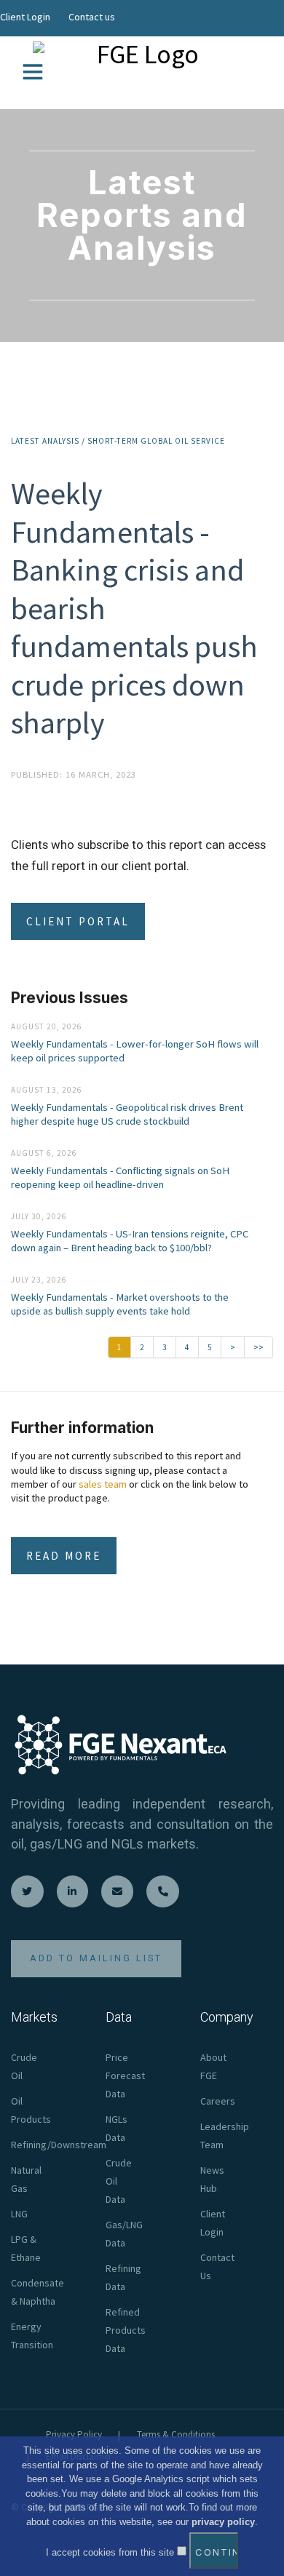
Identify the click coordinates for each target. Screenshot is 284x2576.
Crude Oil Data (119, 2181)
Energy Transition (32, 2336)
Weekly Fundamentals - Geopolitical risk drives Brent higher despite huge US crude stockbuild (127, 1114)
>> (259, 1347)
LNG (19, 2214)
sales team (103, 1484)
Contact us (92, 17)
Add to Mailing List (96, 1958)
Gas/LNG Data (124, 2234)
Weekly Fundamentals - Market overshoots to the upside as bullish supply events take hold (120, 1304)
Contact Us (217, 2266)
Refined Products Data (126, 2330)
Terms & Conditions (176, 2435)
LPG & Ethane (26, 2248)
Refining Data (123, 2277)
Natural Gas (26, 2179)
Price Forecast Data (125, 2075)
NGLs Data (117, 2128)
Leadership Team (225, 2136)
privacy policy (223, 2522)
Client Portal (78, 921)
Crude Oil (24, 2066)
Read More (64, 1556)
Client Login (25, 17)
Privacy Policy (74, 2435)
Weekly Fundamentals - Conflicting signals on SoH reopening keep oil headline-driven (120, 1177)
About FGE (213, 2066)
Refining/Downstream (59, 2145)
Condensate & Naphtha (38, 2292)
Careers (218, 2101)
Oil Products (31, 2110)
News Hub (212, 2179)
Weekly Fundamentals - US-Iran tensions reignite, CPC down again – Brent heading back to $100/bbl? (130, 1241)
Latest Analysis (45, 441)
